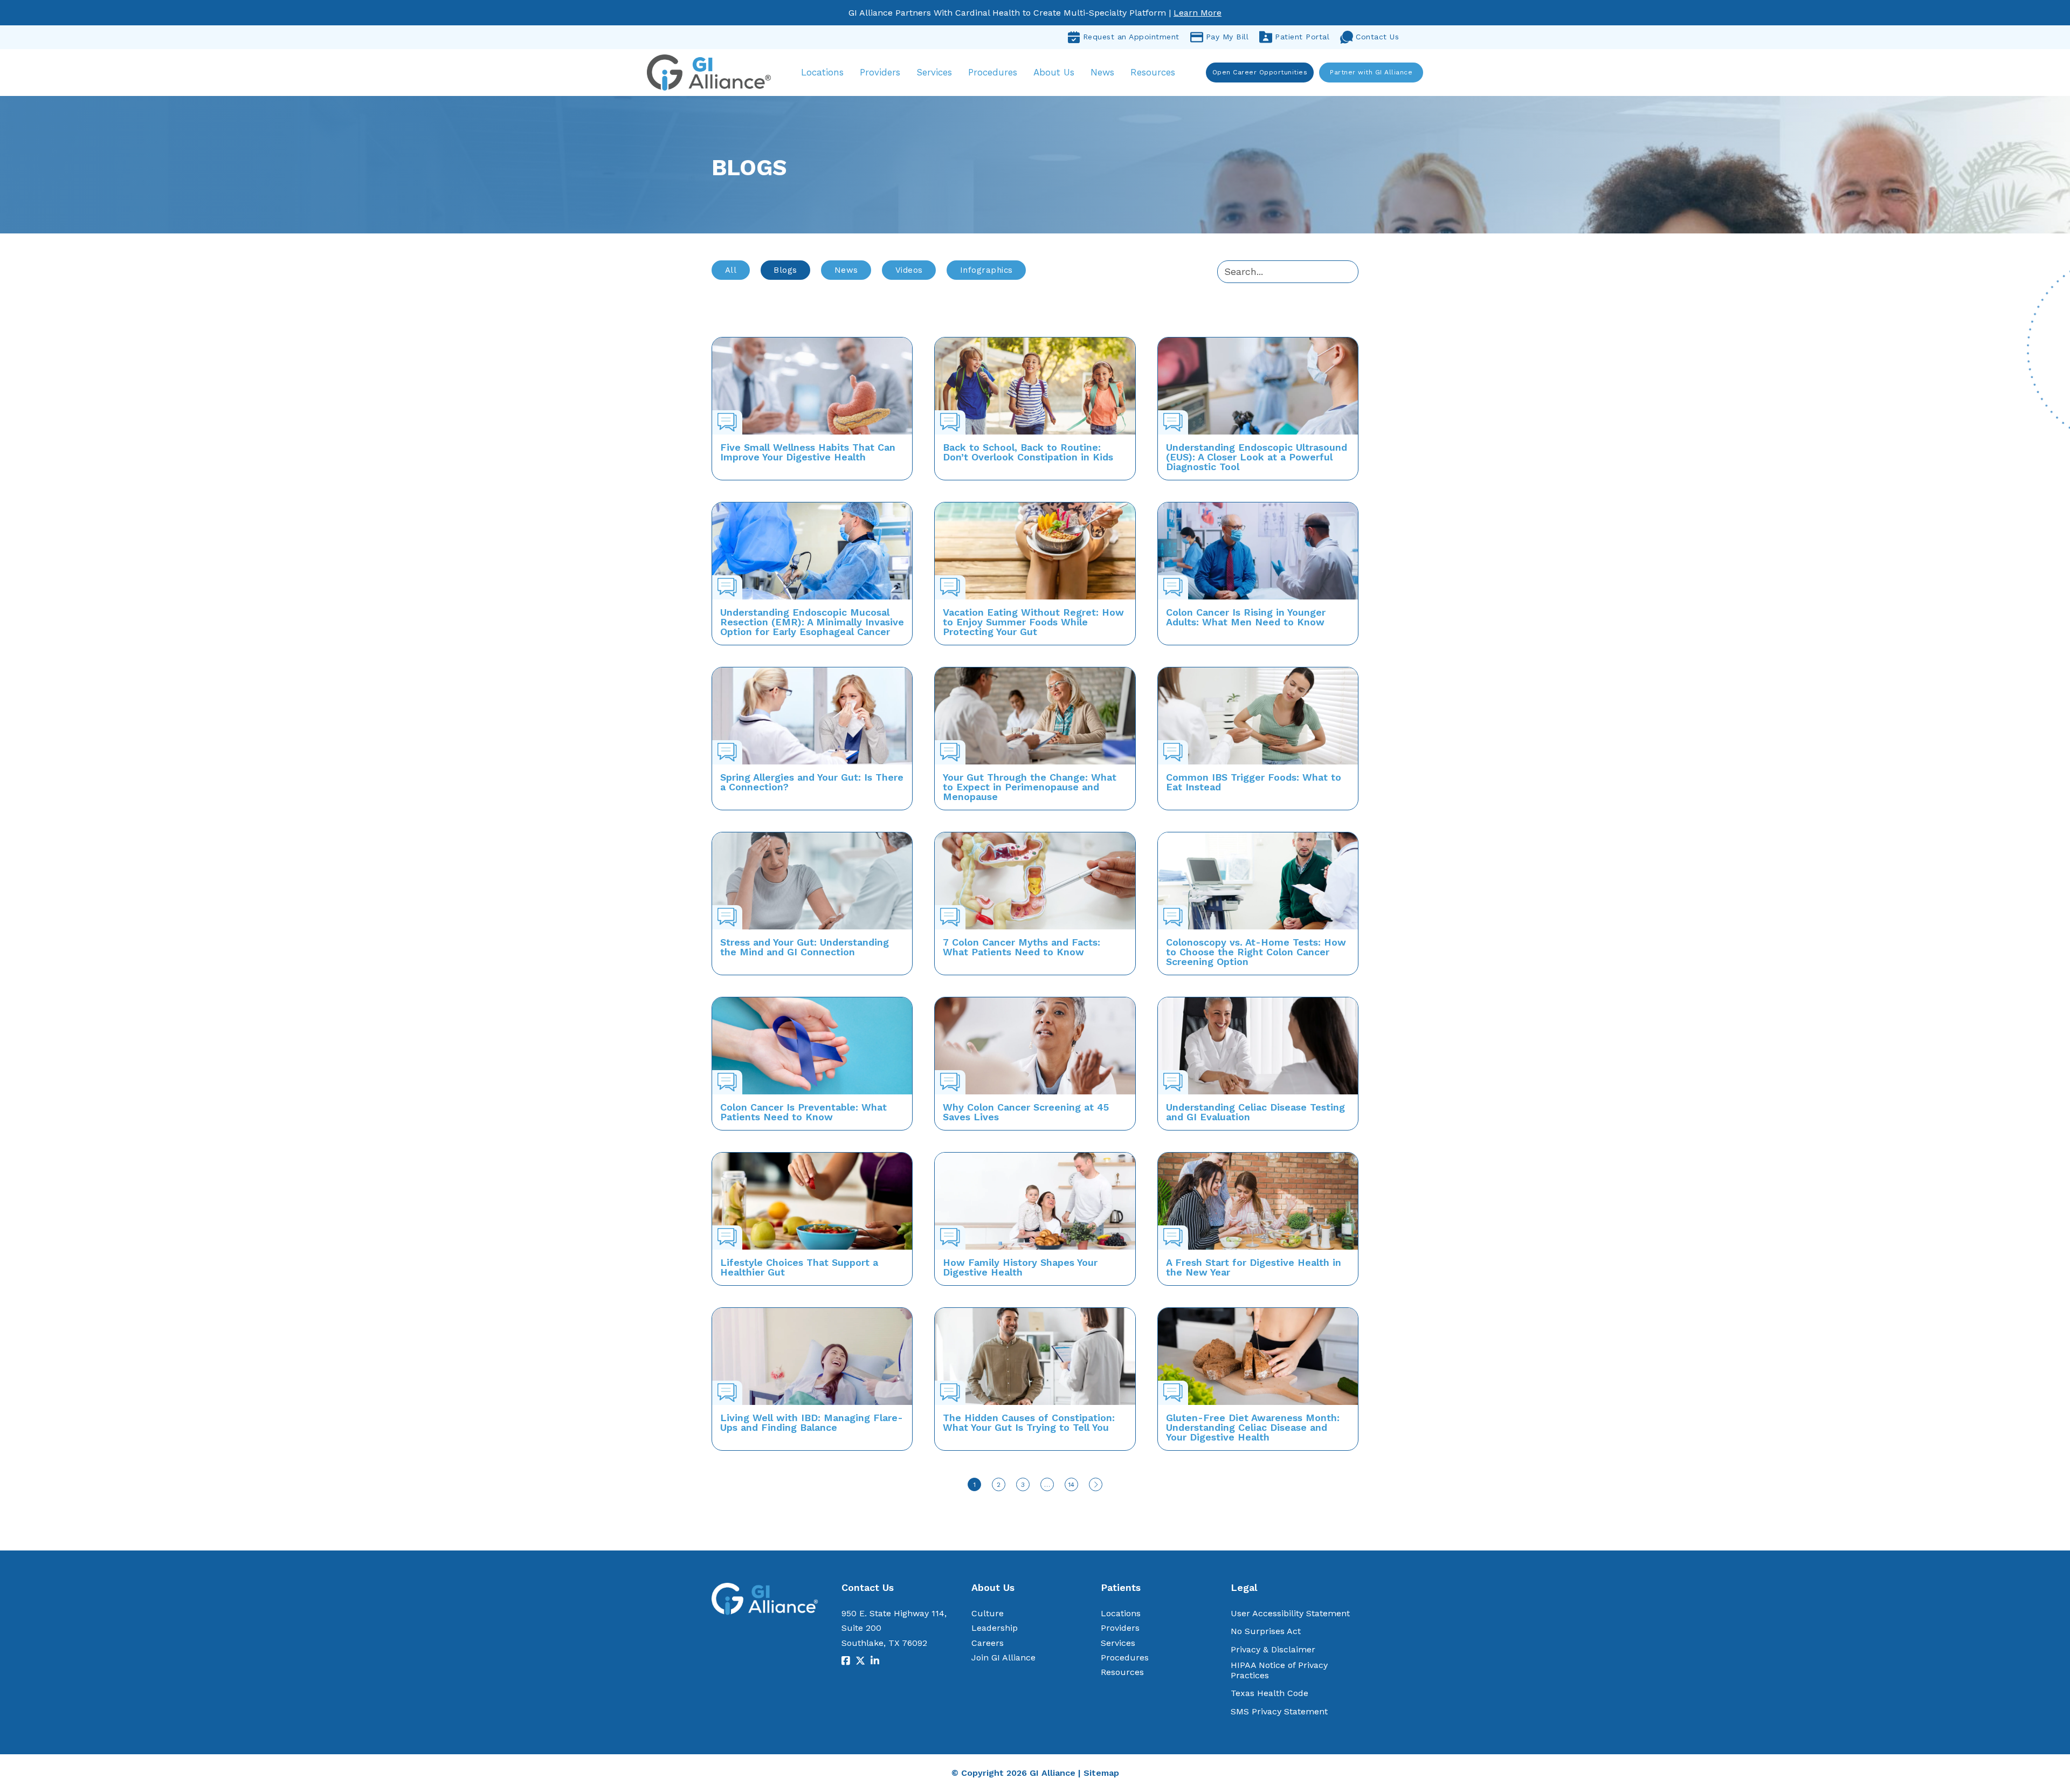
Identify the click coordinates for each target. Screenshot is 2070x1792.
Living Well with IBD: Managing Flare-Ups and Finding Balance (812, 1422)
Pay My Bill (1227, 37)
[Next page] (1096, 1484)
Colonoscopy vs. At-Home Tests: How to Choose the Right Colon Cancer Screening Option (1256, 952)
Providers (880, 72)
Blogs (785, 270)
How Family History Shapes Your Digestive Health (1020, 1267)
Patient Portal (1302, 37)
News (1102, 72)
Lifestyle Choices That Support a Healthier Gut (799, 1267)
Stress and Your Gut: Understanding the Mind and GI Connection (805, 947)
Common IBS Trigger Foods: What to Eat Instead (1254, 782)
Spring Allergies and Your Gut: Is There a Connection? (812, 782)
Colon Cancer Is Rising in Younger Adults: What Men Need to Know (1246, 617)
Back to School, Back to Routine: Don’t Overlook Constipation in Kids (1028, 452)
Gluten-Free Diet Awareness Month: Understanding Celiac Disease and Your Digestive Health (1253, 1427)
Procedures (993, 72)
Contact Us (1377, 37)
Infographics (986, 270)
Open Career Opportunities (1260, 72)
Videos (909, 270)
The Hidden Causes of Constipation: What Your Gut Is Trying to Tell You (1029, 1422)
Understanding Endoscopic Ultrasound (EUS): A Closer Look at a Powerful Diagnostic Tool (1257, 457)
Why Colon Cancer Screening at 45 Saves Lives (1026, 1112)
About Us (1054, 72)
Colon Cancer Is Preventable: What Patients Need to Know (803, 1112)
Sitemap (1101, 1773)
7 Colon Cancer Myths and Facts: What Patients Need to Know (1022, 947)
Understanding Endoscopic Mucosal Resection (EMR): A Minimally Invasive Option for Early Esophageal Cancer (812, 622)
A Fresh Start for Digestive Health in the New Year (1254, 1267)
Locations (822, 72)
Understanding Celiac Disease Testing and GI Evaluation (1255, 1112)
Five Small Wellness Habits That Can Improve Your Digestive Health (808, 452)
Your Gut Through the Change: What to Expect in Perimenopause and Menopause (1030, 787)
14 (1071, 1485)
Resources (1153, 72)
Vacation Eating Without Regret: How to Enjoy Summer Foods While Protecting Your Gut (1033, 622)
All (731, 270)
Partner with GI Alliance (1371, 72)
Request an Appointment (1131, 37)
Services (934, 72)
